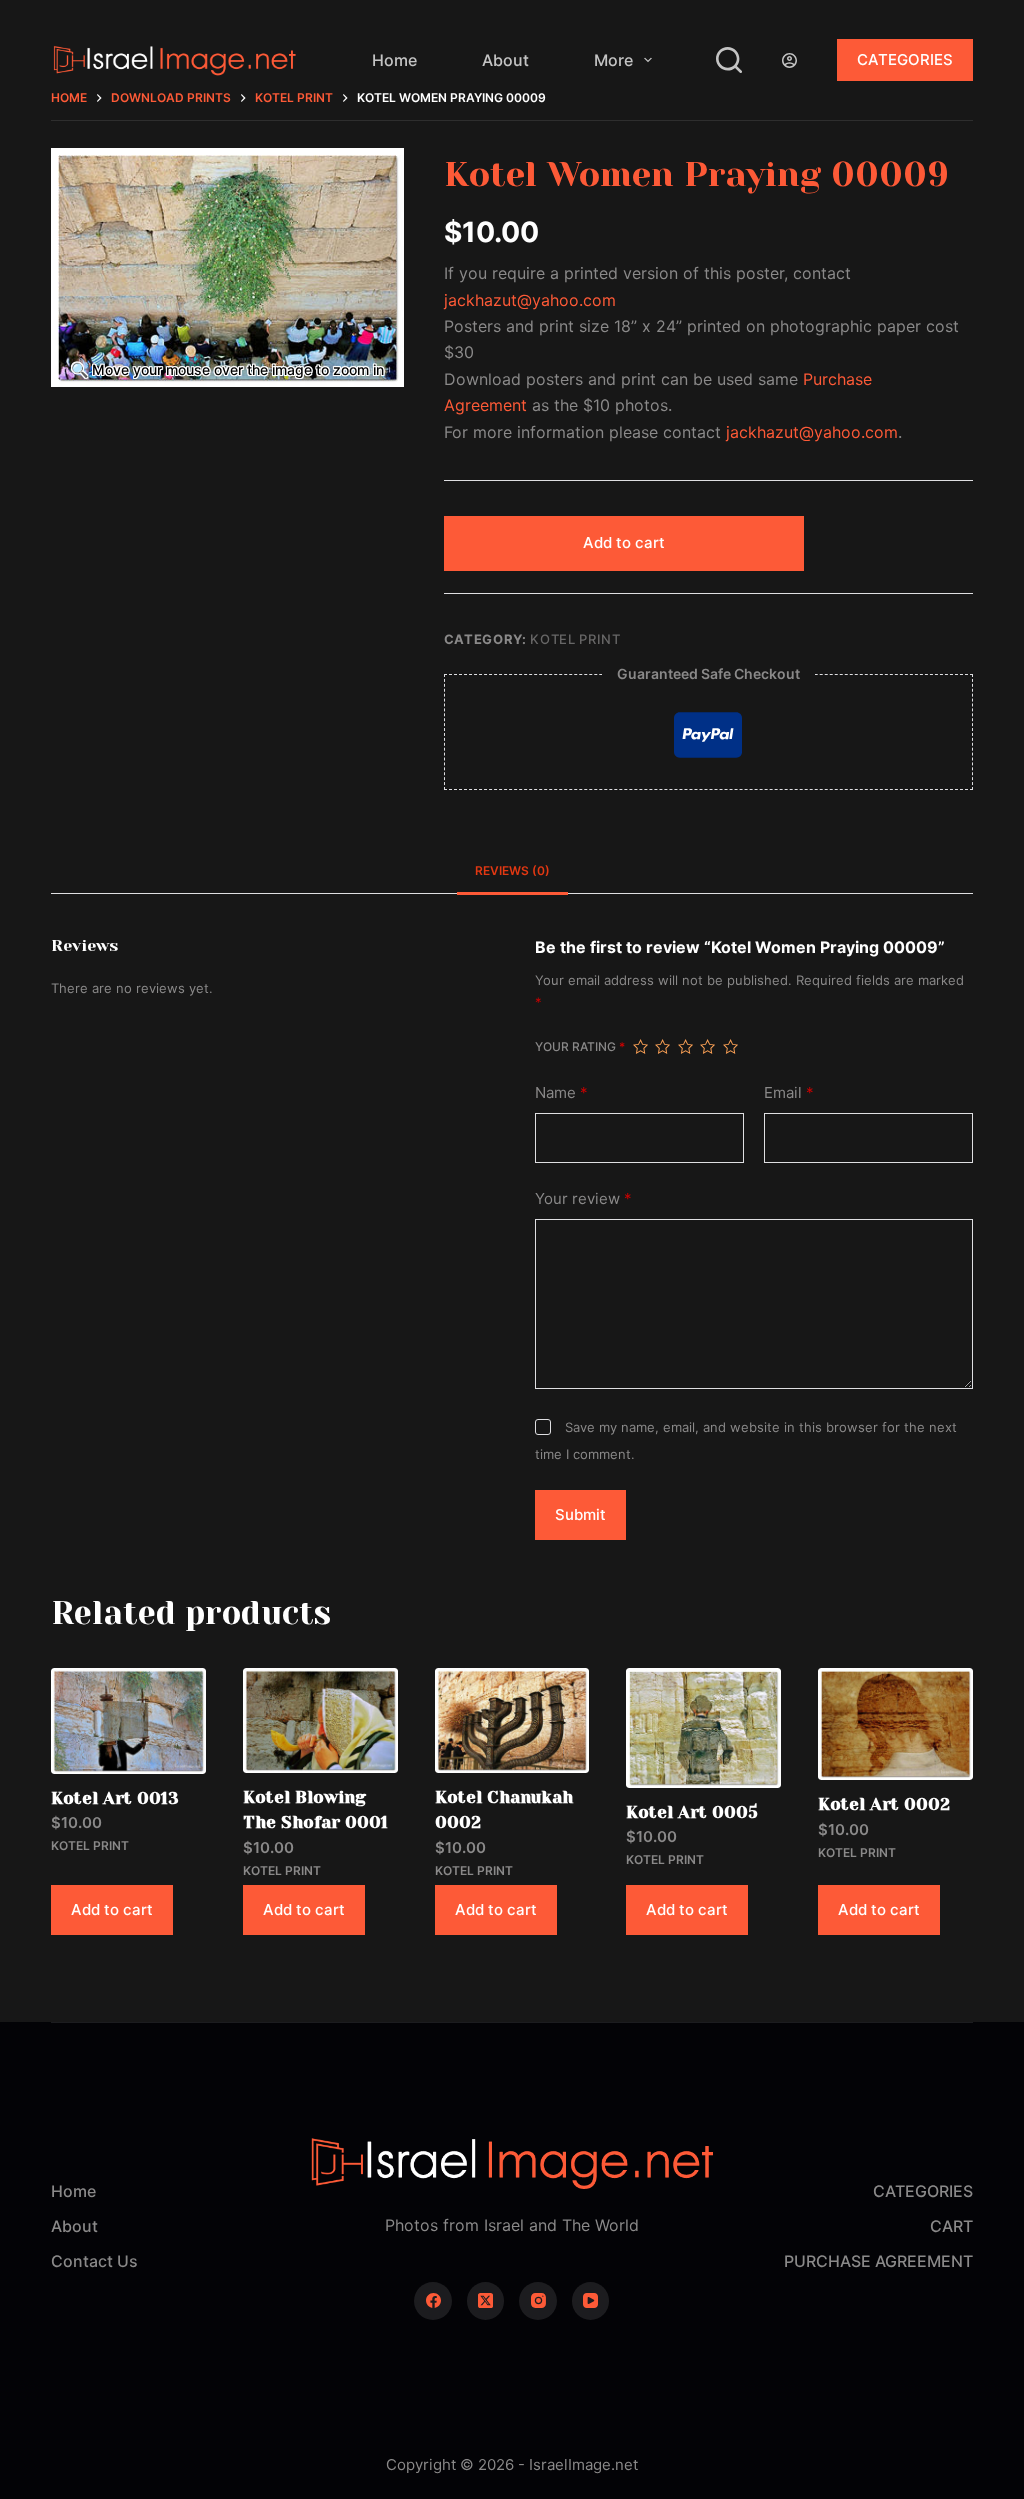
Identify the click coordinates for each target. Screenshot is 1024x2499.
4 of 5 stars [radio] (707, 1047)
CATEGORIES (905, 59)
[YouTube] (591, 2301)
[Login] (789, 60)
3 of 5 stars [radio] (685, 1047)
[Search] (729, 60)
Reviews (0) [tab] (512, 870)
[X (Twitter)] (486, 2301)
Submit (580, 1514)
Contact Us (94, 2261)
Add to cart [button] (112, 1909)
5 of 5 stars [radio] (730, 1047)
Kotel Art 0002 (884, 1804)
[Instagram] (538, 2301)
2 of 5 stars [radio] (662, 1047)
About (505, 60)
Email (789, 1092)
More (613, 60)
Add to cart (624, 542)
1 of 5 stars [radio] (640, 1047)
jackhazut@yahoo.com (530, 300)
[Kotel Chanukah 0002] (512, 1720)
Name (561, 1092)
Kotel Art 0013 (115, 1798)
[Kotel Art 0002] (895, 1724)
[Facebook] (433, 2301)
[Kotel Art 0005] (703, 1728)
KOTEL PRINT (575, 639)
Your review (583, 1198)
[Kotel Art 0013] (128, 1721)
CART (951, 2226)
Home (394, 60)
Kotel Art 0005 (692, 1812)
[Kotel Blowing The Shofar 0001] (320, 1720)
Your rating (580, 1046)
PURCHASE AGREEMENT (878, 2261)
